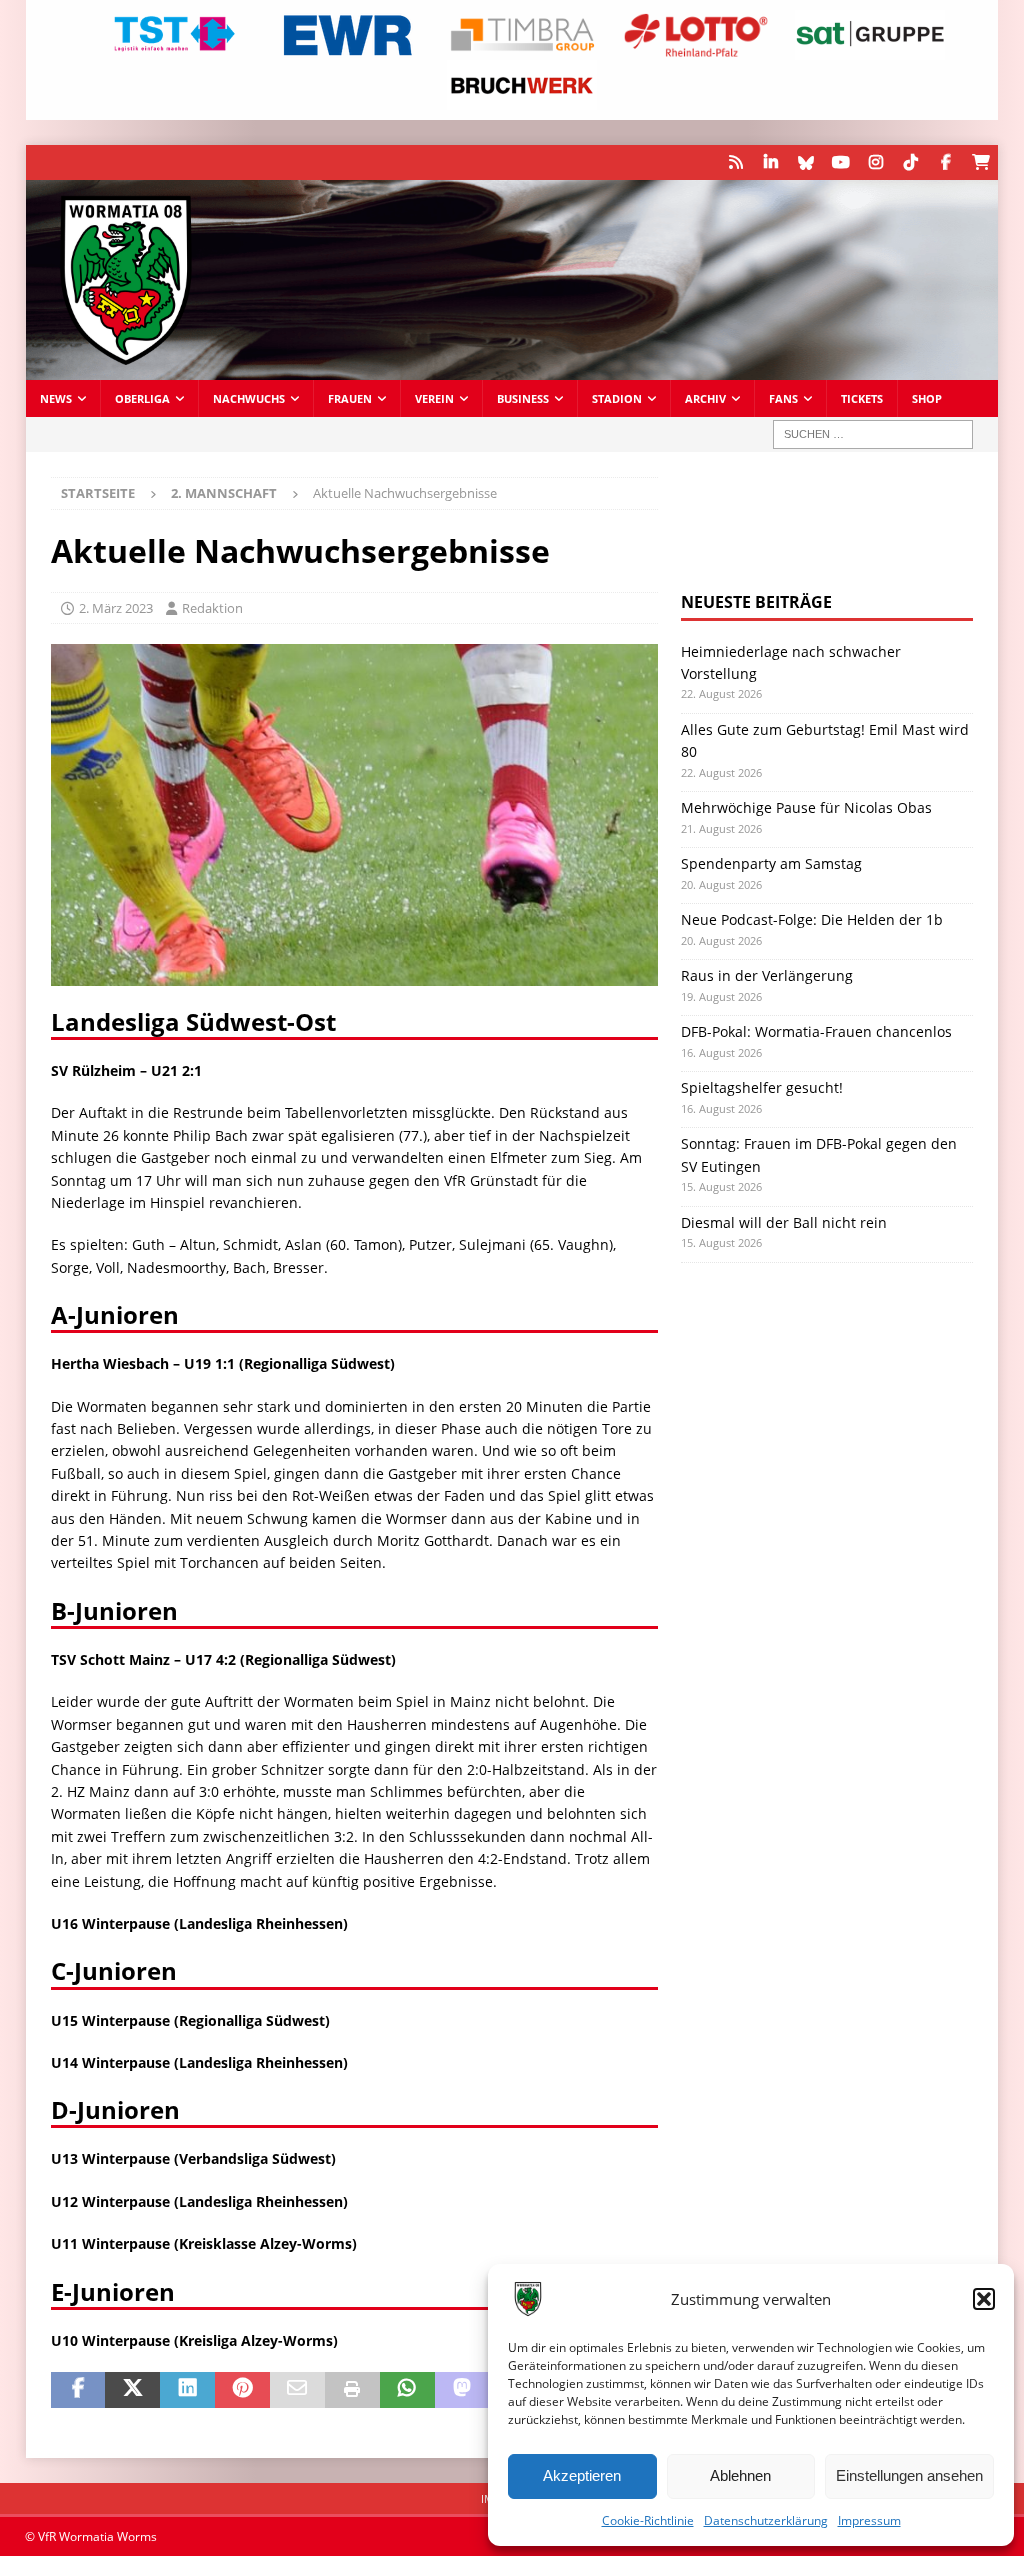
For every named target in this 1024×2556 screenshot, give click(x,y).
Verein (434, 398)
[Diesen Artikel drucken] (352, 2390)
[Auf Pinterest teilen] (242, 2390)
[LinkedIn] (770, 162)
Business (523, 398)
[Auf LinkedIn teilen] (187, 2390)
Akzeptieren (582, 2475)
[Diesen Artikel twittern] (132, 2390)
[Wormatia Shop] (980, 162)
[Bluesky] (805, 162)
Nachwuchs (249, 398)
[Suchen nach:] (873, 434)
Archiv (705, 398)
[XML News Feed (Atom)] (735, 162)
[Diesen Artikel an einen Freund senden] (297, 2390)
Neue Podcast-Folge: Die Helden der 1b (812, 919)
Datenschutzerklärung (766, 2520)
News (56, 398)
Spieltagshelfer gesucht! (762, 1087)
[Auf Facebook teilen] (78, 2390)
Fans (783, 398)
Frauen (350, 398)
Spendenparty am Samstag (771, 863)
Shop (927, 398)
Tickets (862, 398)
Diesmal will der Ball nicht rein (784, 1222)
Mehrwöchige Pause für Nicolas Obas (806, 807)
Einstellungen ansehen (909, 2475)
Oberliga (142, 398)
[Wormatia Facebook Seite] (945, 162)
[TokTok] (910, 162)
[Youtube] (840, 162)
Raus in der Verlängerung (767, 975)
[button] (984, 2299)
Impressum (869, 2520)
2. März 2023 (116, 608)
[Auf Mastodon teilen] (462, 2390)
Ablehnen (740, 2475)
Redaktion (212, 608)
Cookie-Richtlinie (648, 2520)
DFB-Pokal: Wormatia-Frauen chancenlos (816, 1031)
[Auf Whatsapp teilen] (407, 2390)
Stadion (617, 398)
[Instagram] (875, 162)
